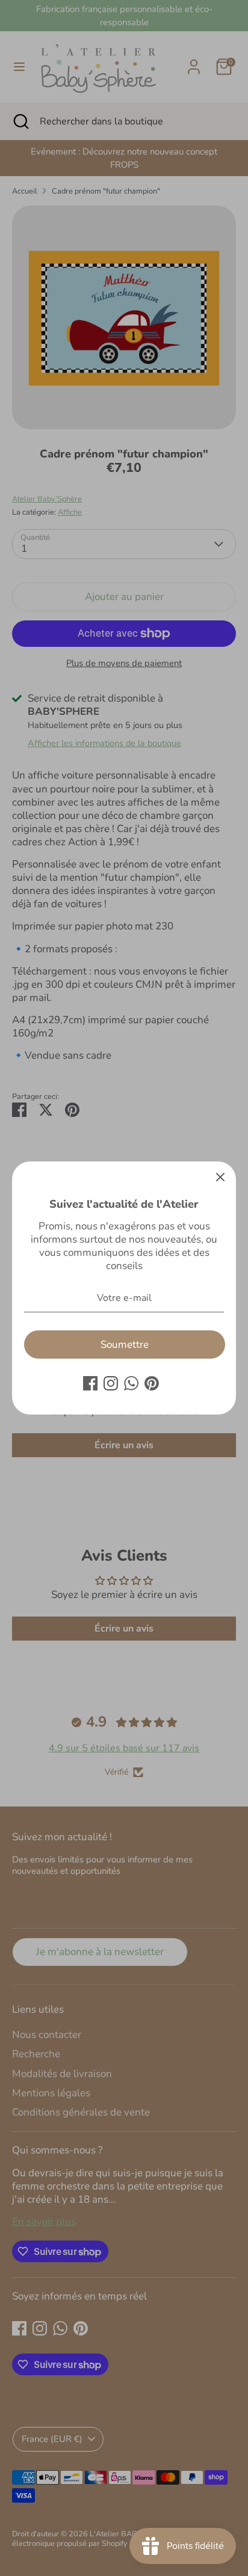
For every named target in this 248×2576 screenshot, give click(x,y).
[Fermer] (220, 1177)
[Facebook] (90, 1383)
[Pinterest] (152, 1383)
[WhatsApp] (131, 1383)
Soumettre (125, 1345)
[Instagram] (111, 1383)
